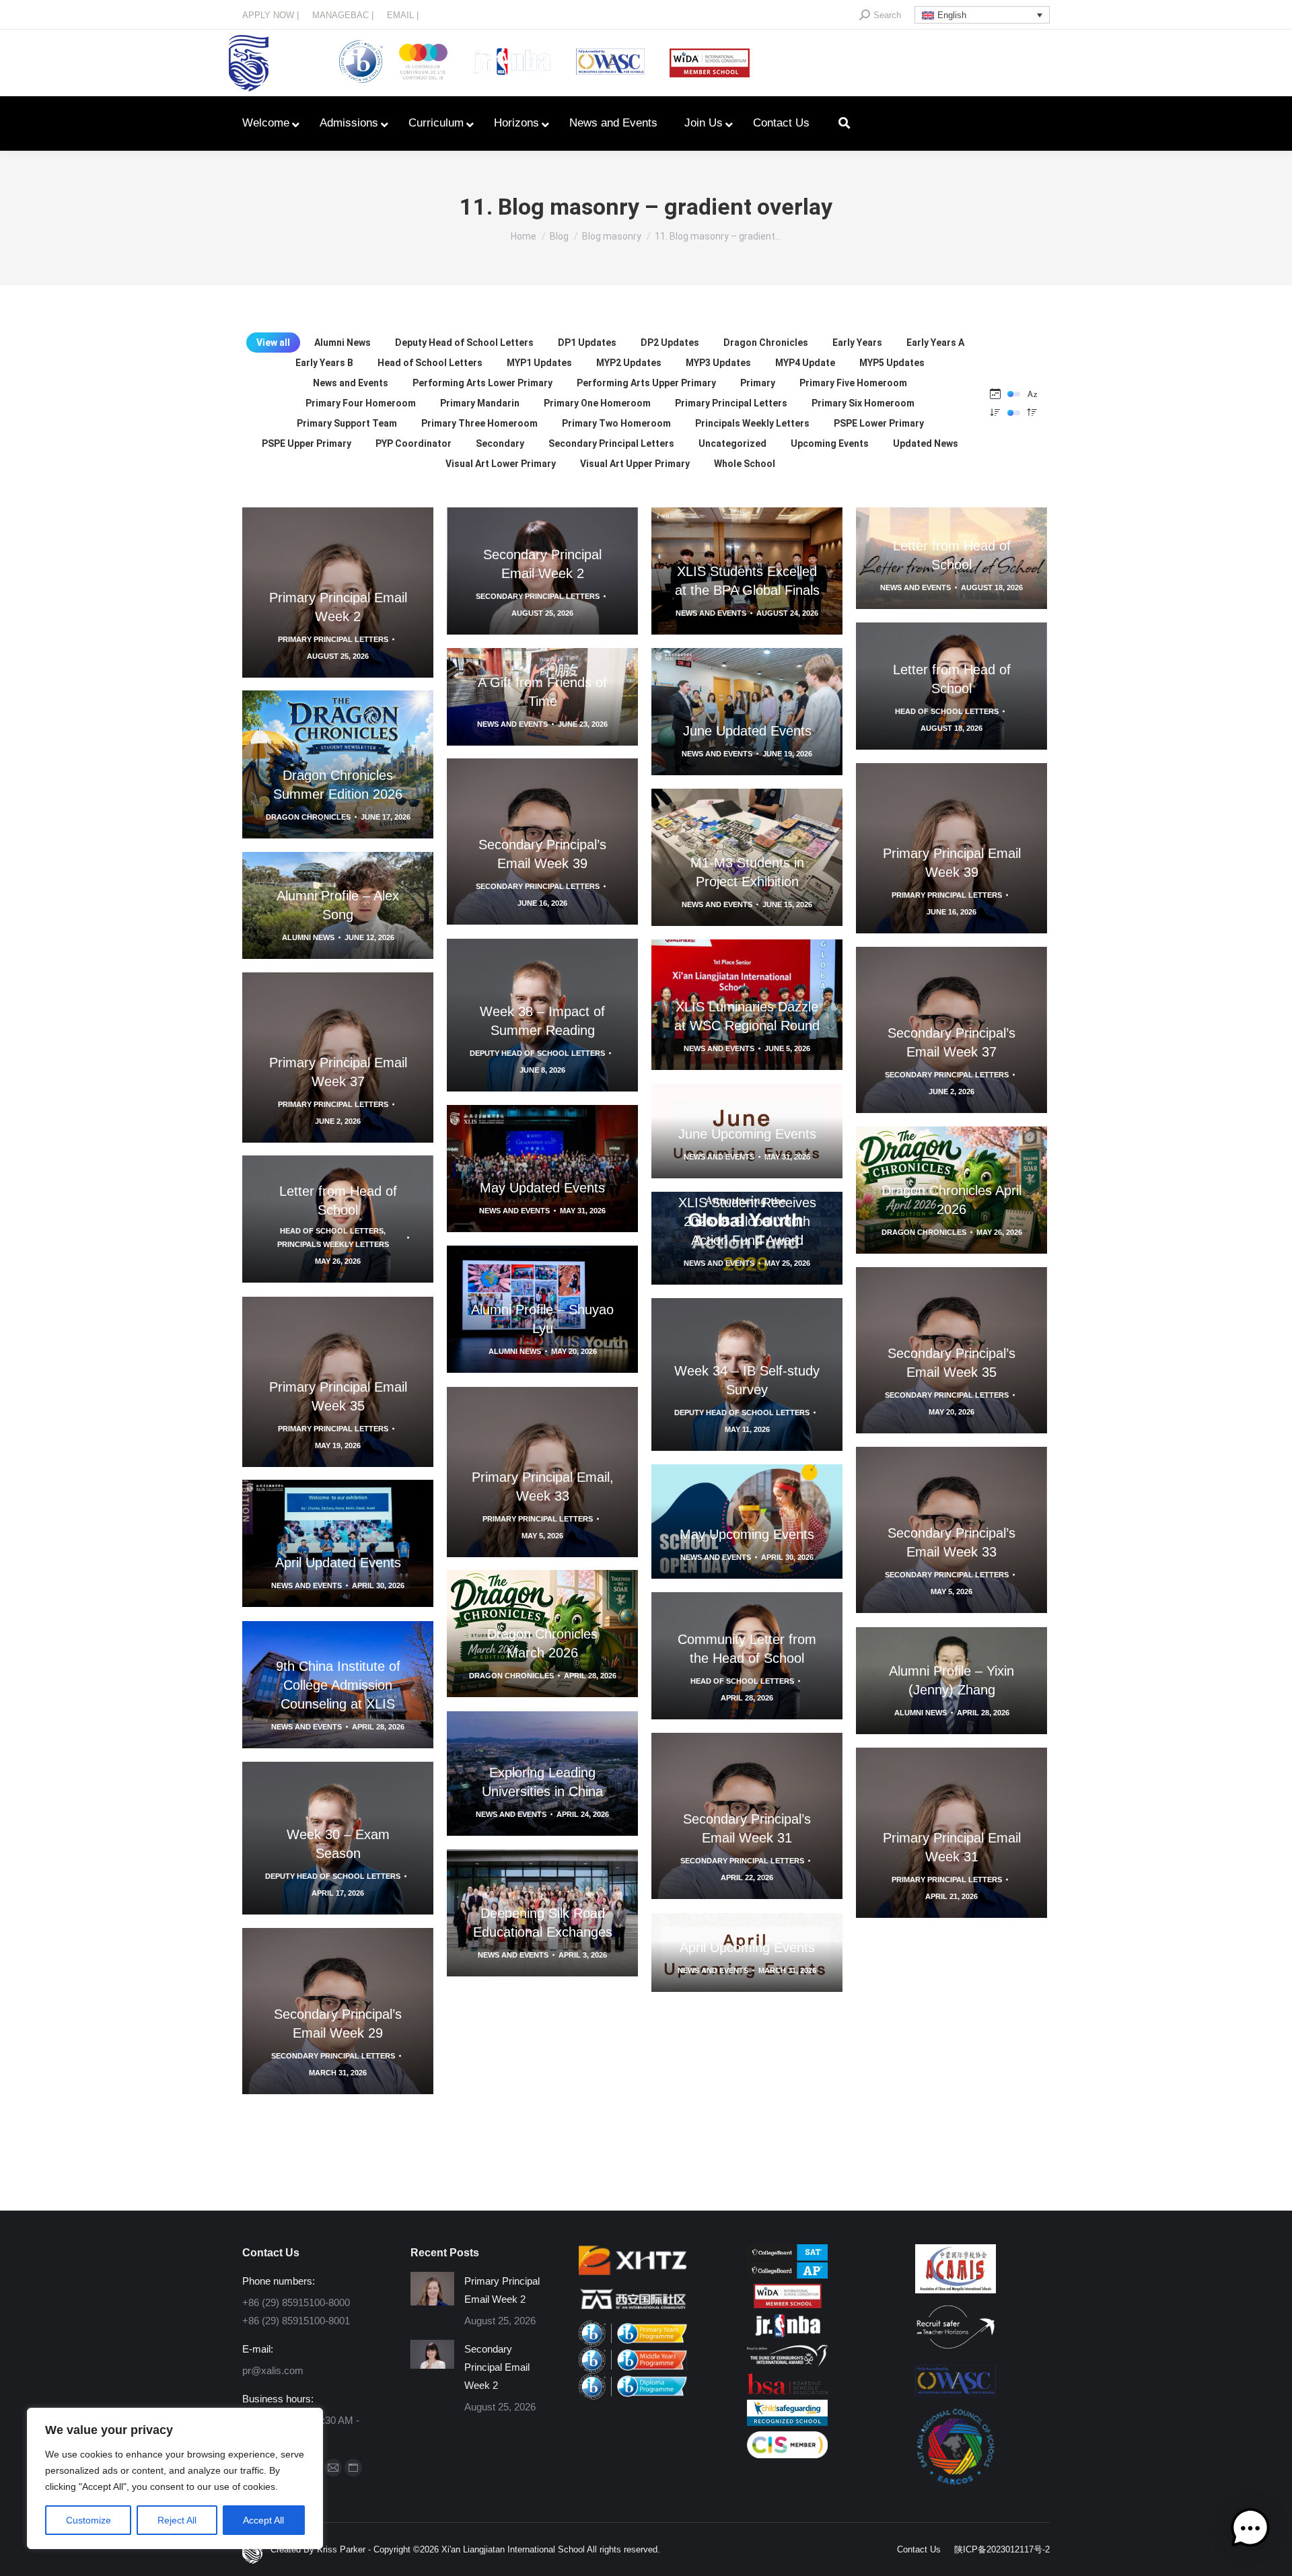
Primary (758, 383)
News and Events (351, 383)
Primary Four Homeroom (361, 403)
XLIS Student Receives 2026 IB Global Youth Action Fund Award (747, 1221)
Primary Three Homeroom (479, 423)
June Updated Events (747, 731)
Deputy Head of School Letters (464, 343)
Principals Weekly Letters (752, 423)
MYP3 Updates (718, 363)
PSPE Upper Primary (307, 443)
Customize (88, 2520)
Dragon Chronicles (766, 343)
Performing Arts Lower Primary (482, 383)
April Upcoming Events (747, 1947)
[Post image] (432, 2289)
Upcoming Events (830, 443)
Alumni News (343, 343)
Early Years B (324, 363)
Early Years (857, 343)
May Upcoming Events (747, 1534)
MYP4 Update (805, 363)
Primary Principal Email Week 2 (502, 2290)
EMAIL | (403, 15)
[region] (175, 2478)
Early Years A (935, 343)
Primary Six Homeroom (863, 403)
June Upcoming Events (747, 1134)
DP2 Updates (670, 343)
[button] (1250, 2531)
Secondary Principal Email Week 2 (497, 2367)
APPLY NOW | (271, 15)
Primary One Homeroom (597, 403)
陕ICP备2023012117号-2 (1002, 2549)
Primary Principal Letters (731, 403)
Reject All (177, 2520)
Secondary (500, 443)
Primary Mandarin (480, 403)
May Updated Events (542, 1188)
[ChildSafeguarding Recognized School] (787, 2422)
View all (273, 343)
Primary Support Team (347, 423)
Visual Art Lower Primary (501, 464)
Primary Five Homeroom (853, 383)
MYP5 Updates (892, 363)
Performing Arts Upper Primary (646, 383)
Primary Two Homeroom (616, 423)
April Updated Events (338, 1563)
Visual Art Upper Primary (635, 464)
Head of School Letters (430, 363)
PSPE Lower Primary (879, 423)
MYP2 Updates (629, 363)
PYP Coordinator (414, 443)
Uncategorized (732, 443)
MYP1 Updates (539, 363)
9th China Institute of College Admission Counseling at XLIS (338, 1685)
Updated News (926, 443)
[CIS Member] (787, 2455)
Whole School (745, 464)
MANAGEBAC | (343, 15)
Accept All (263, 2520)
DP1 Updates (587, 343)
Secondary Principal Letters (611, 443)
